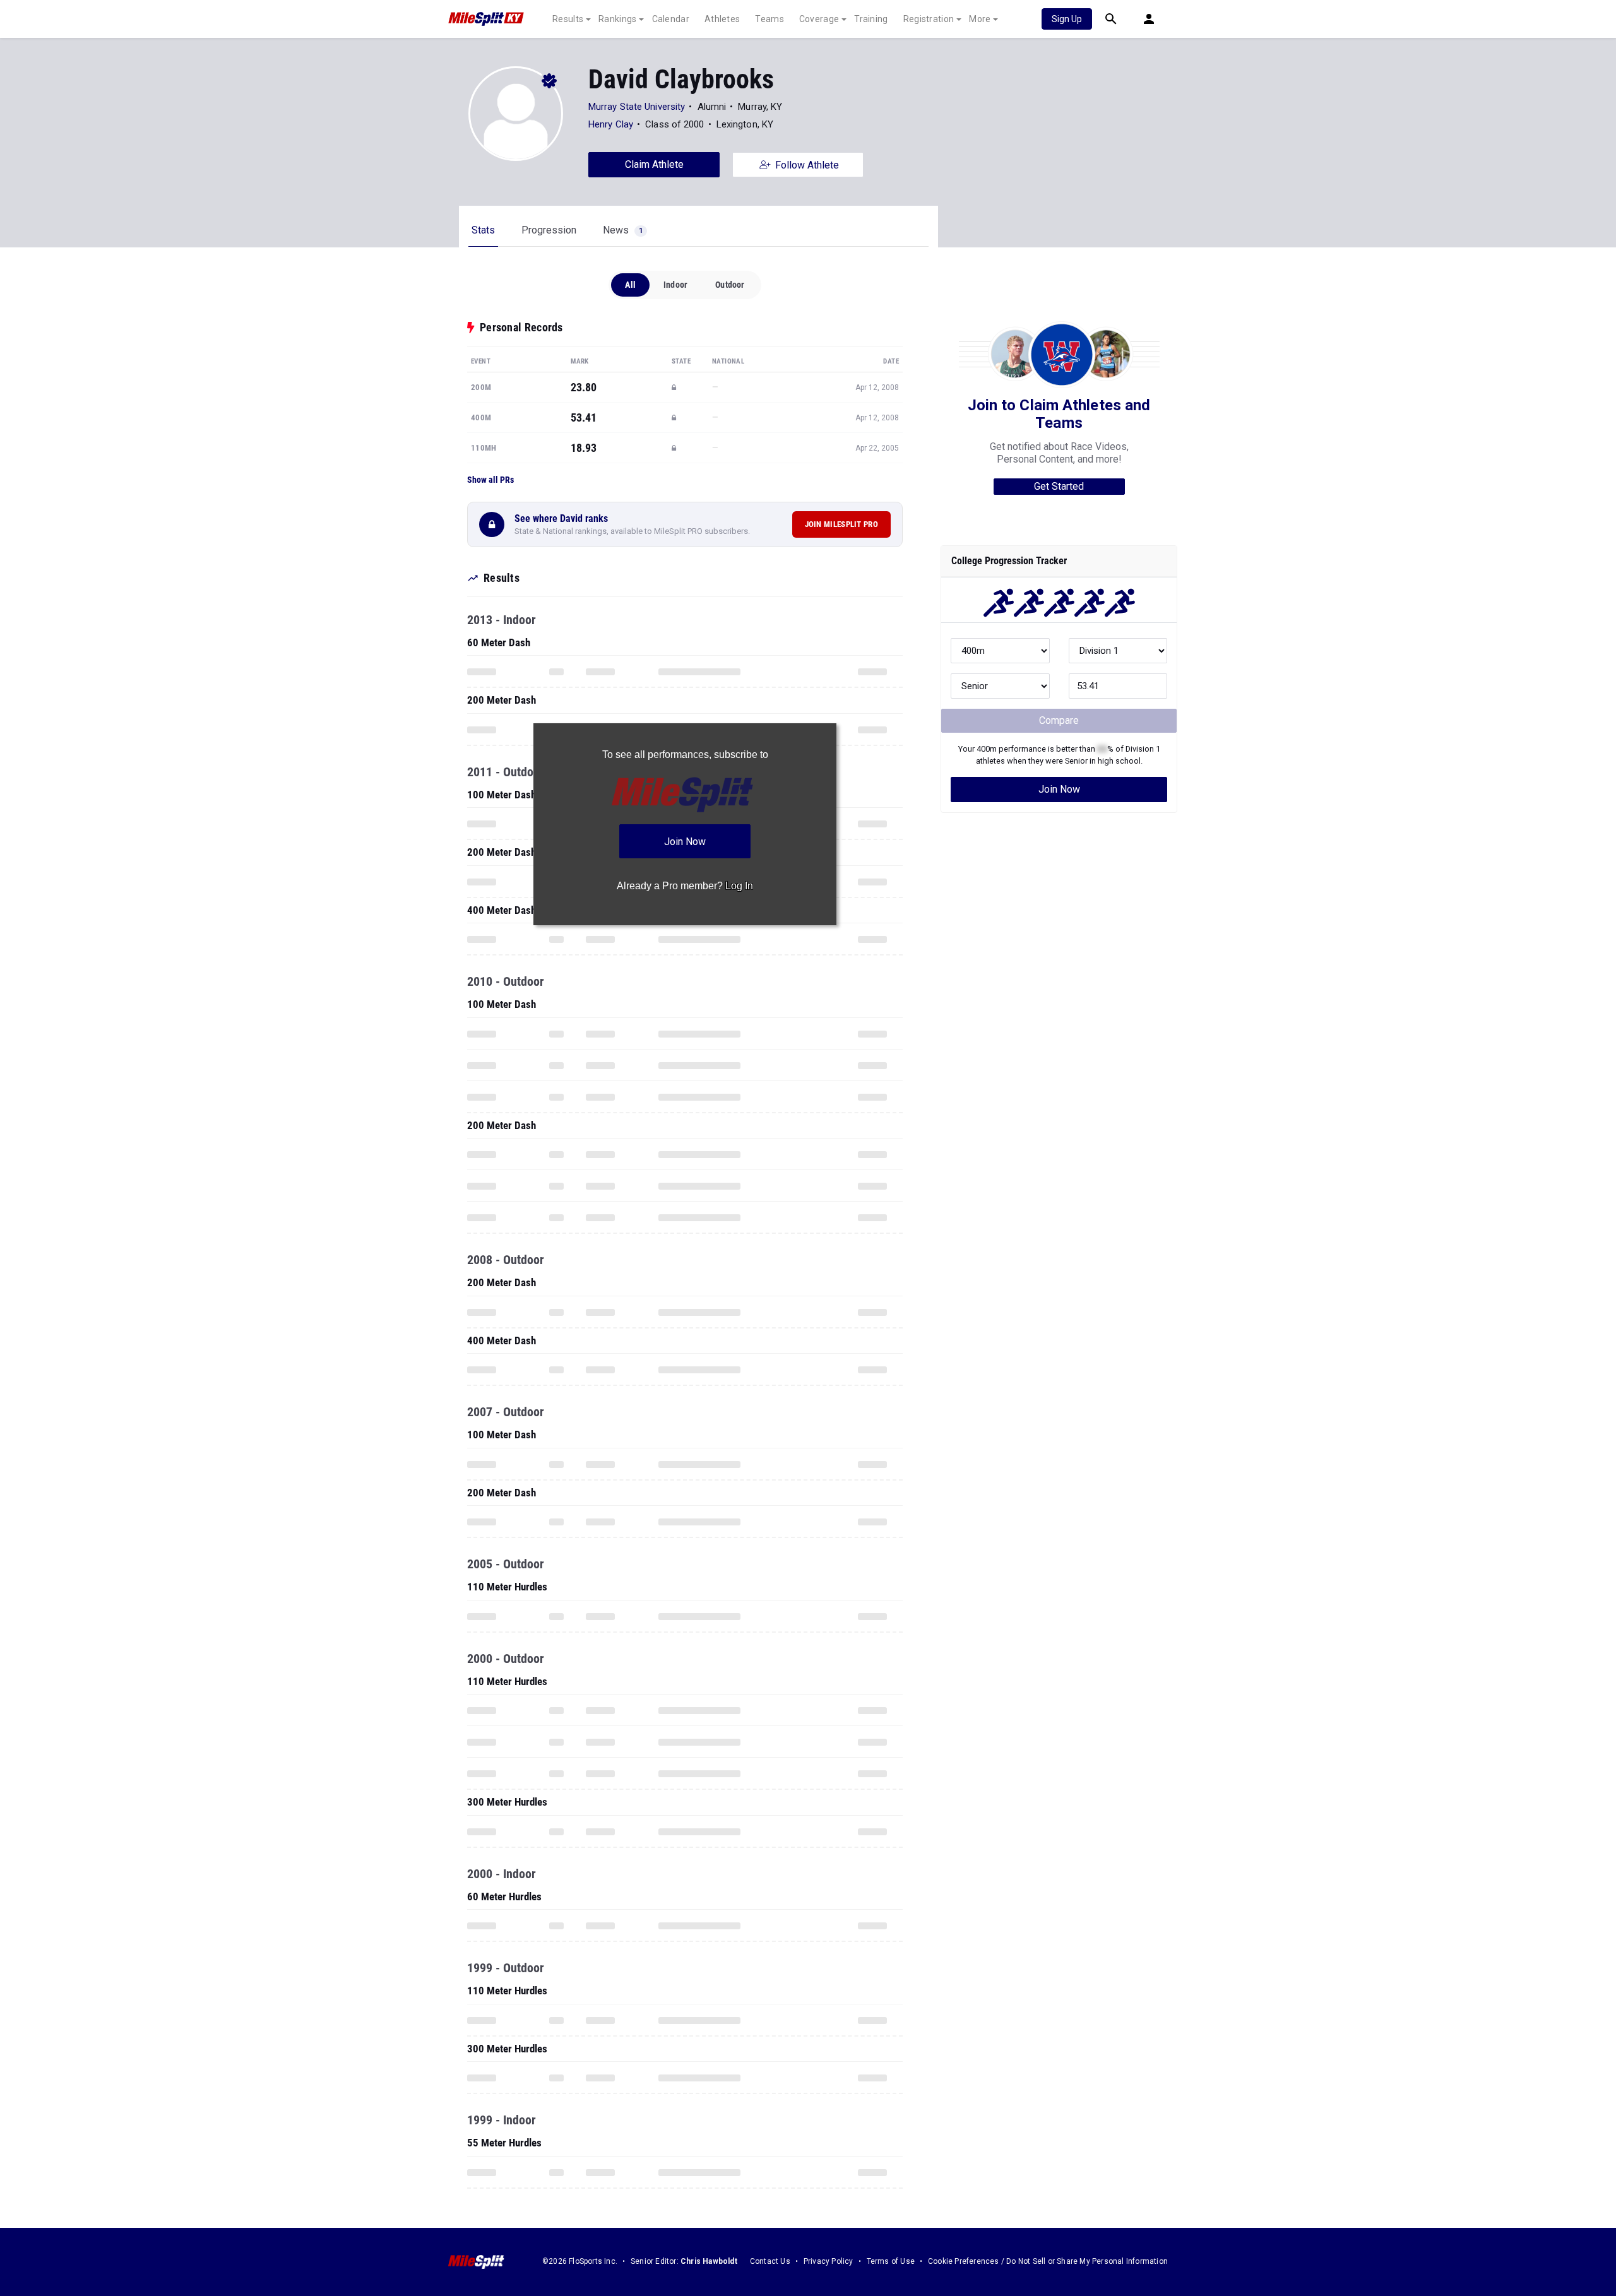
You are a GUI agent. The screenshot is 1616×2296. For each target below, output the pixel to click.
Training (871, 19)
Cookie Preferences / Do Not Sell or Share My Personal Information (1048, 2261)
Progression (549, 230)
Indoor (675, 285)
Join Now (1059, 789)
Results (568, 19)
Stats (483, 230)
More (980, 19)
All (630, 285)
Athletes (722, 19)
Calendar (671, 19)
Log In (739, 886)
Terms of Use (891, 2261)
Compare (1059, 720)
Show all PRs (490, 480)
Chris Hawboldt (709, 2261)
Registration (929, 19)
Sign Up (1067, 19)
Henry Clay (611, 124)
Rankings (617, 19)
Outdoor (730, 285)
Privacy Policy (829, 2261)
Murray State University (637, 107)
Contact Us (770, 2261)
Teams (769, 19)
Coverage (819, 19)
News (623, 230)
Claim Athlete (654, 164)
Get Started (1059, 486)
